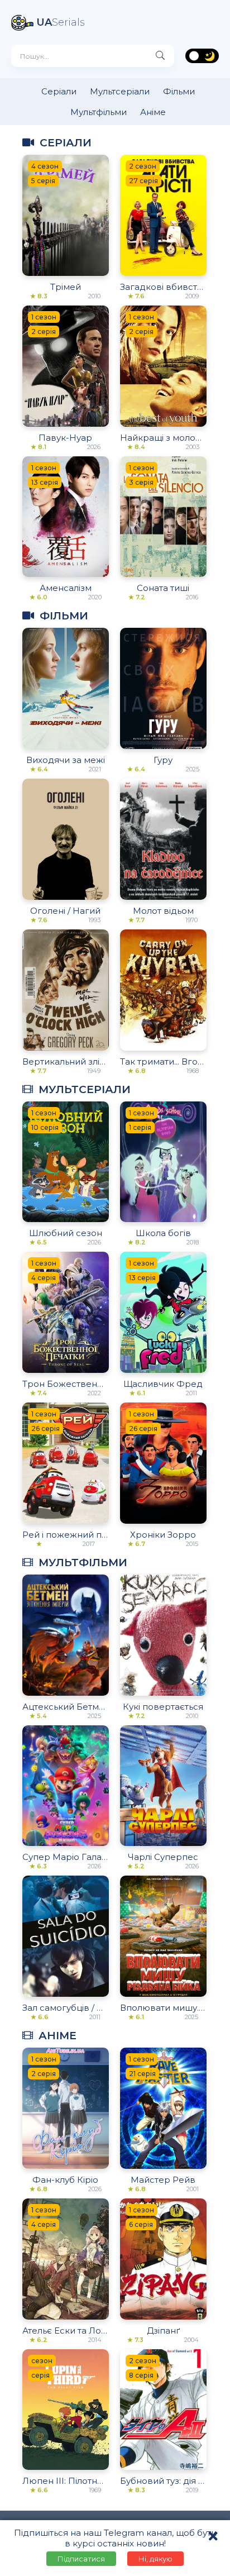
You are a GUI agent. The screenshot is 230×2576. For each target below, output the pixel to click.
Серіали (59, 91)
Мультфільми (99, 112)
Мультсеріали (120, 91)
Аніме (153, 112)
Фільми (179, 91)
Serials (61, 22)
